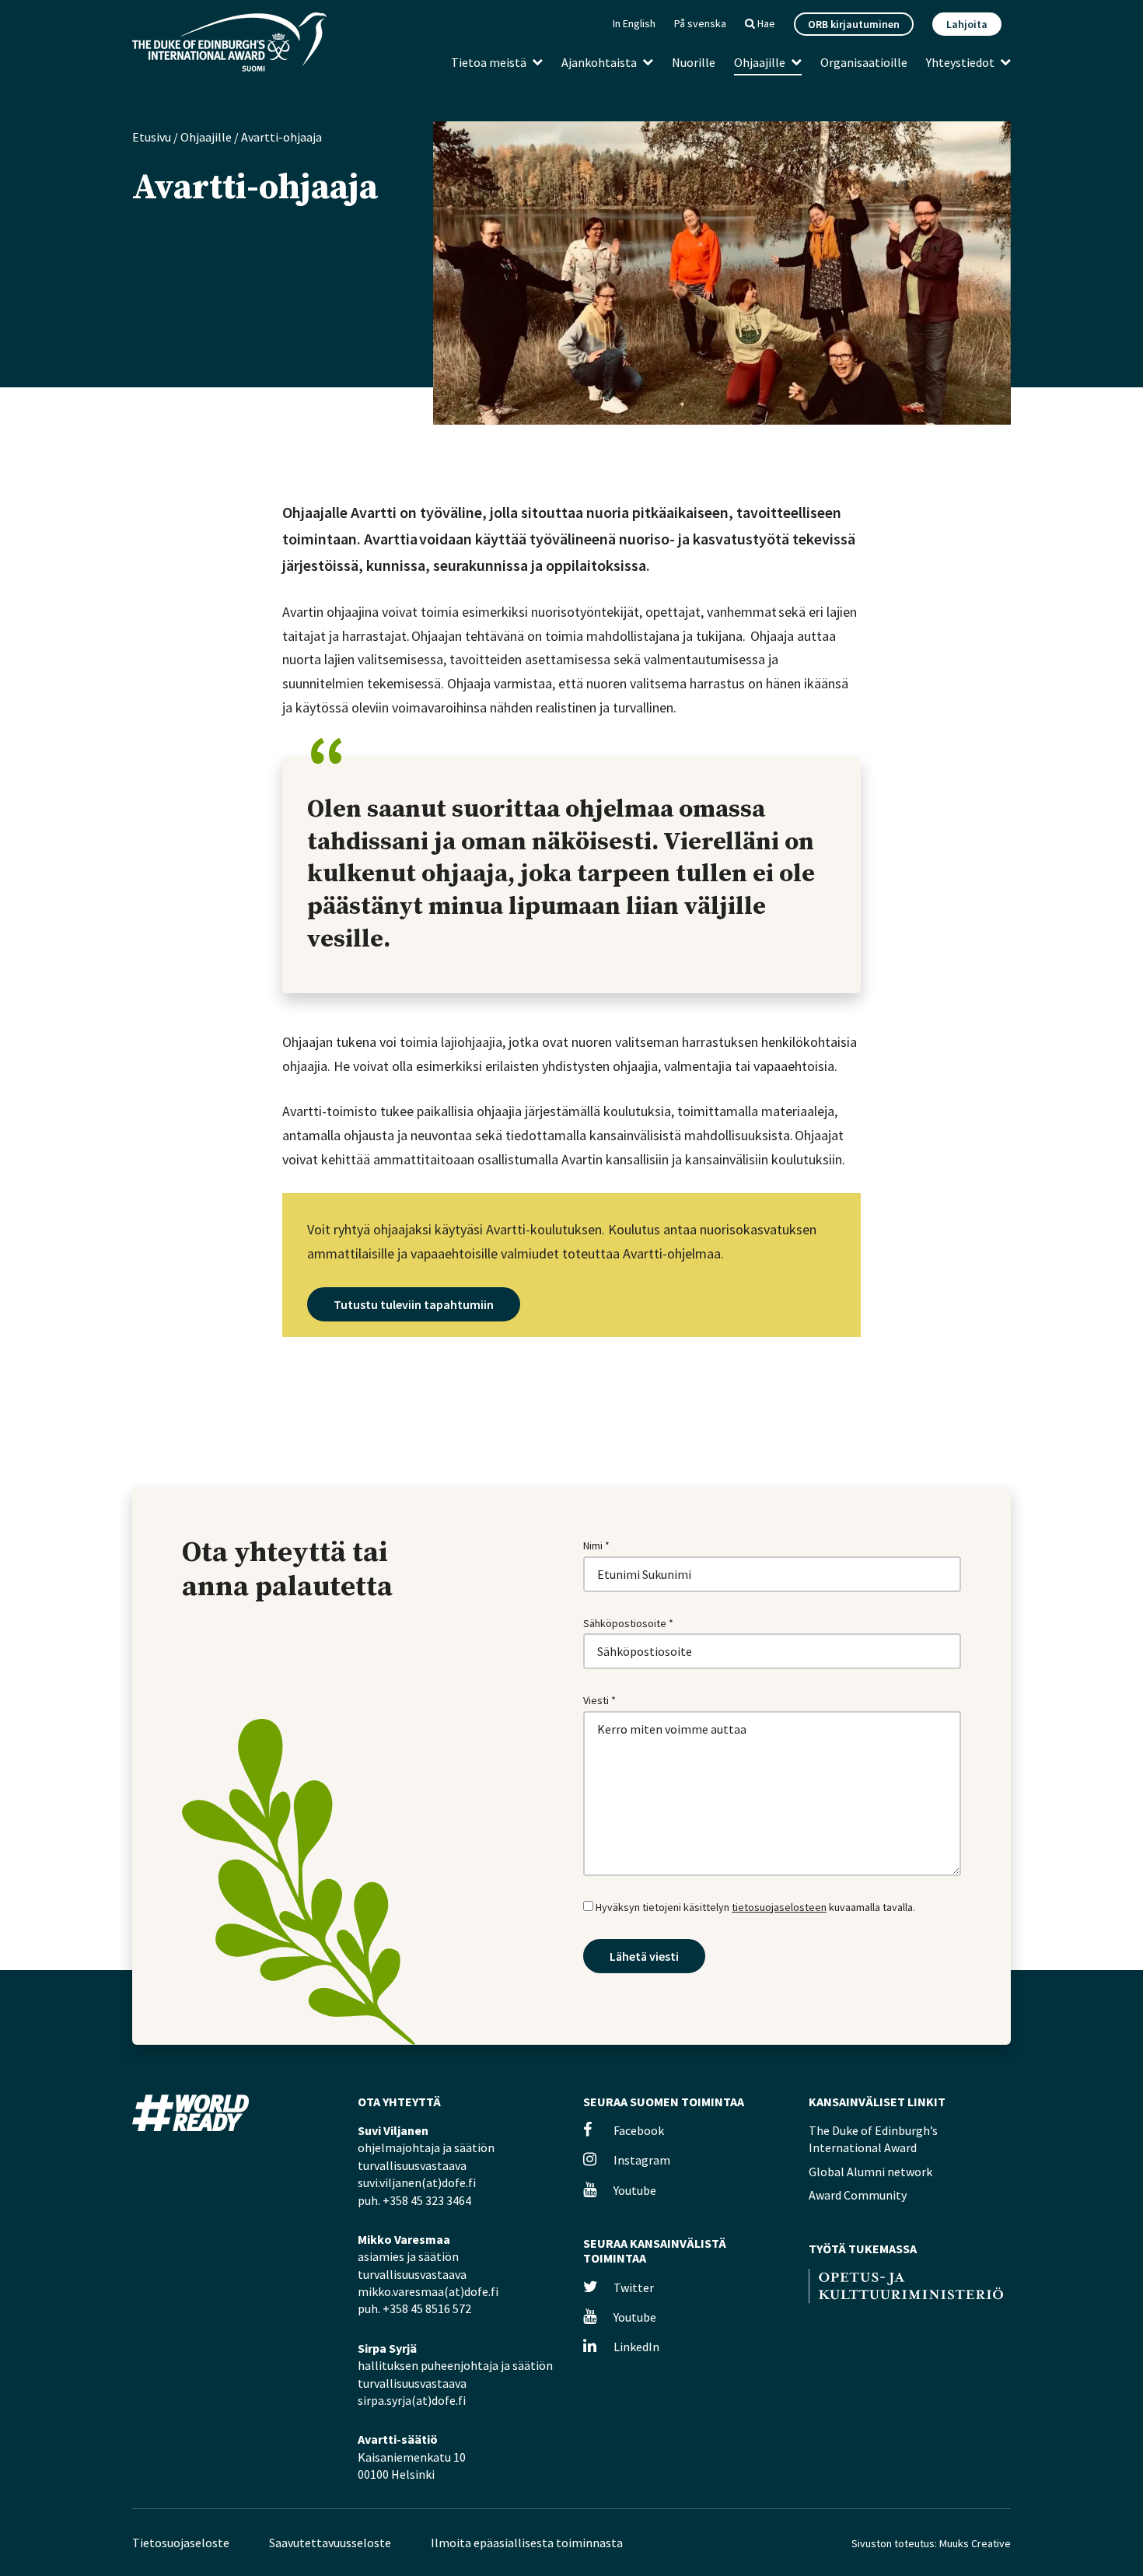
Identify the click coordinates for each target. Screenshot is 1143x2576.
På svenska (700, 23)
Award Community (858, 2195)
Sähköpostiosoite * (628, 1623)
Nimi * (596, 1545)
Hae (765, 23)
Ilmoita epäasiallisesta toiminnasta (527, 2543)
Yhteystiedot (960, 62)
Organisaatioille (864, 62)
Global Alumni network (870, 2172)
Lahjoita (967, 24)
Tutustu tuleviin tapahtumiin (414, 1304)
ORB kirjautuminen (854, 24)
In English (634, 23)
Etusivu (152, 137)
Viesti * (599, 1700)
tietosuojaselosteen (779, 1907)
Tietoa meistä (489, 62)
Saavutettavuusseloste (330, 2543)
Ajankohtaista (599, 62)
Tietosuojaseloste (181, 2543)
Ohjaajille (760, 62)
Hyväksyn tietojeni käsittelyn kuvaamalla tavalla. (754, 1907)
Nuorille (694, 62)
